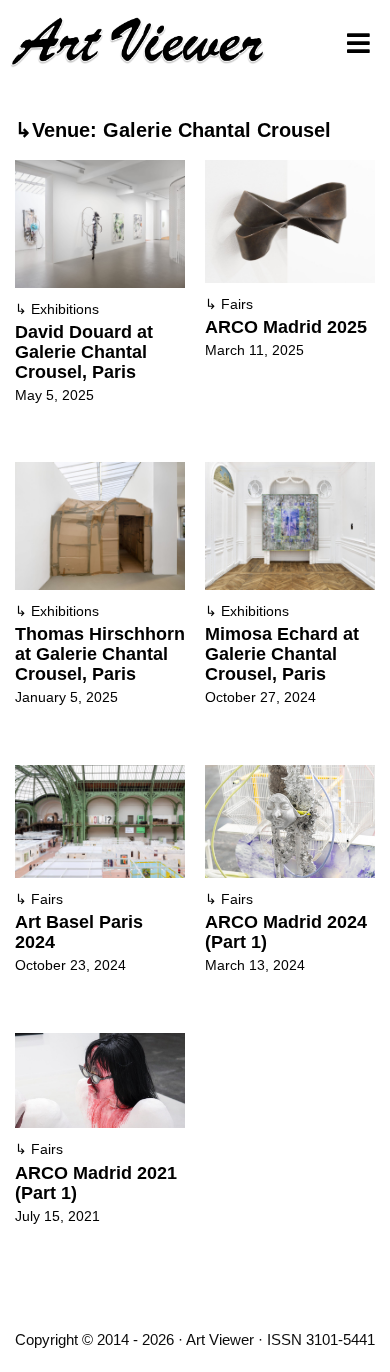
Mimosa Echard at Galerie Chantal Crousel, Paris (282, 654)
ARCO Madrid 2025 (286, 327)
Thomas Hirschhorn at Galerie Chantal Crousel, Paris (100, 654)
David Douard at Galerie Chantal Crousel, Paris (84, 352)
